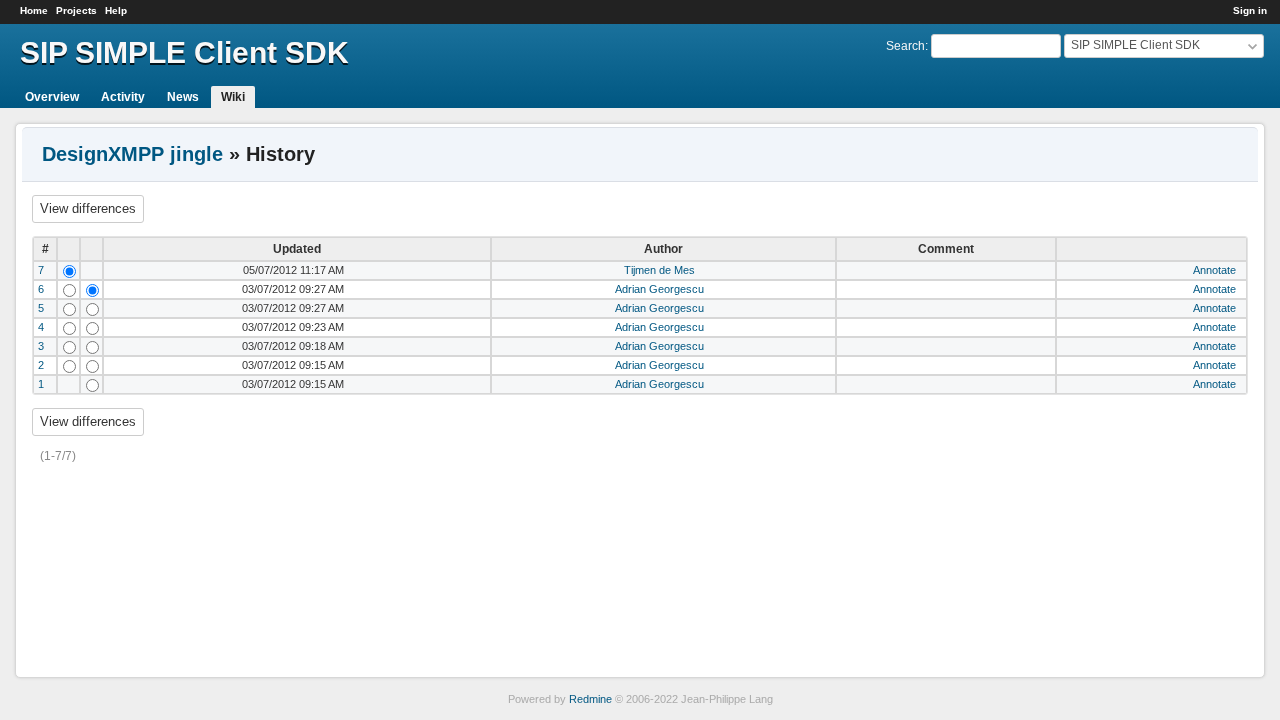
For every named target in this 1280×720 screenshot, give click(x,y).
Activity (123, 97)
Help (116, 10)
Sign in (1250, 10)
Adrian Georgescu (659, 289)
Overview (52, 97)
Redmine (590, 699)
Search (905, 46)
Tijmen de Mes (659, 270)
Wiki (233, 97)
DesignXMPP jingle (132, 154)
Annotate (1214, 270)
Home (34, 10)
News (183, 97)
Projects (76, 10)
